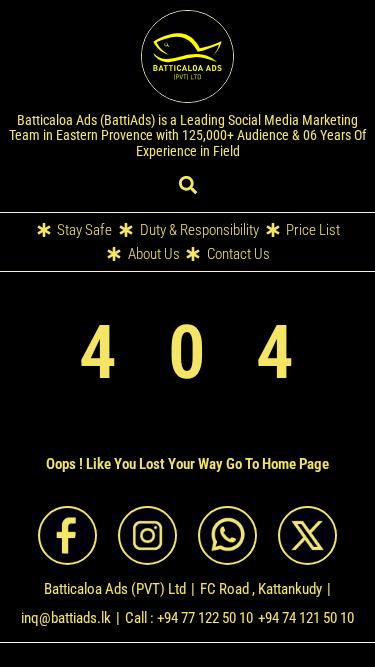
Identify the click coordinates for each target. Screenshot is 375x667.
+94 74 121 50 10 (306, 618)
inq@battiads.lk (66, 618)
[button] (187, 185)
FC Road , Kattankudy (261, 589)
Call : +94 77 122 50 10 (189, 618)
